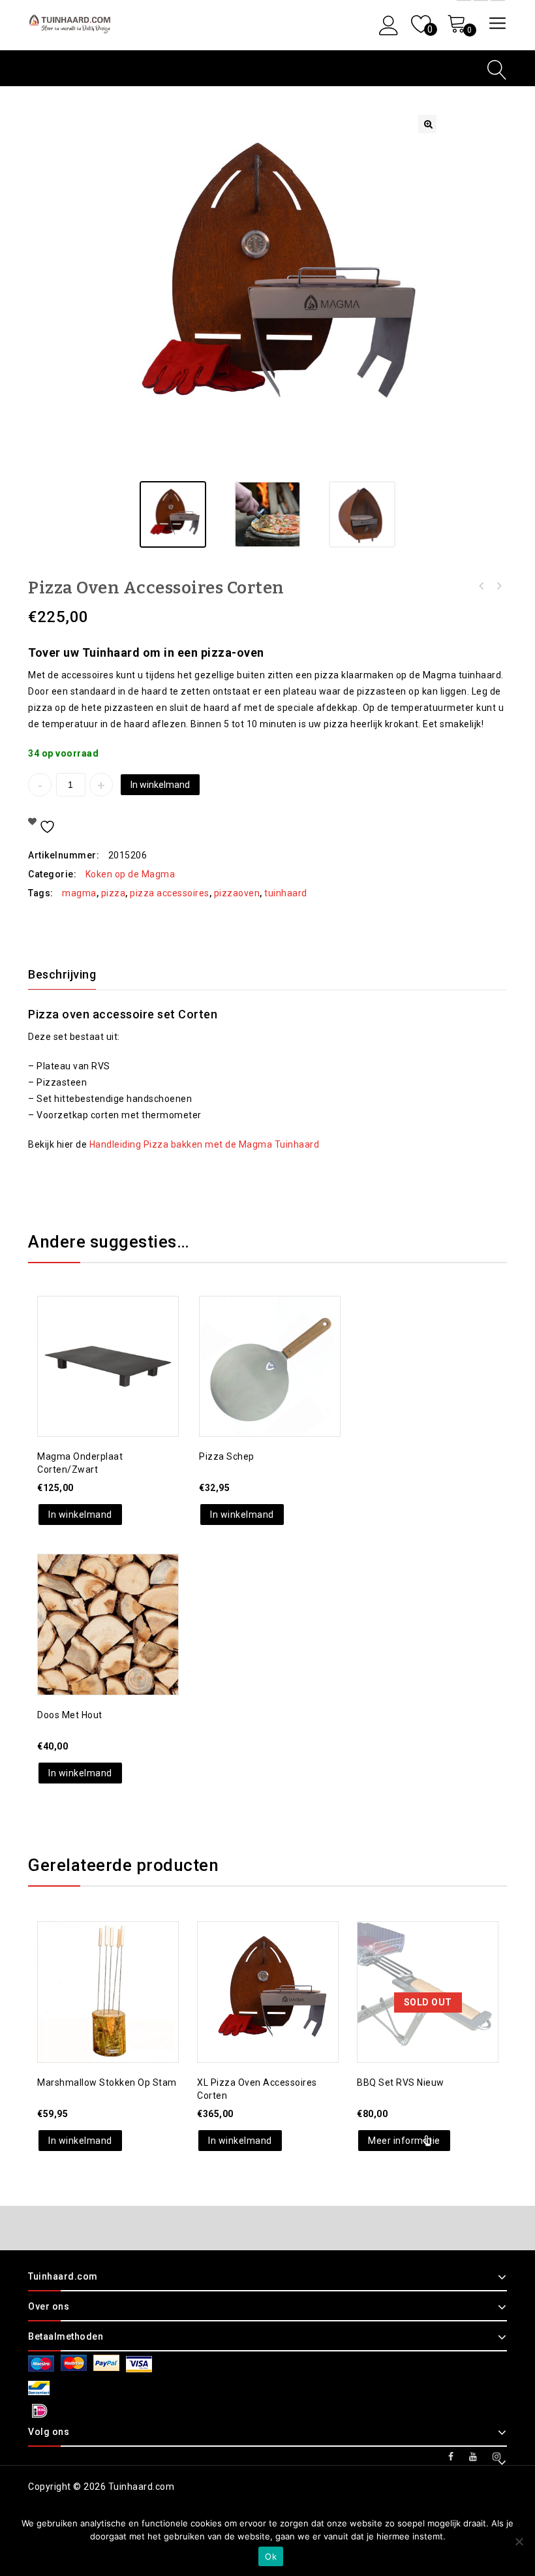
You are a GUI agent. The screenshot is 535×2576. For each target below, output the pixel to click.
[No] (519, 2541)
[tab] (70, 975)
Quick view (121, 1336)
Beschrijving (62, 974)
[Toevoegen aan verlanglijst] (95, 1336)
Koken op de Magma (130, 874)
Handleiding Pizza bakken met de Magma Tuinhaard (205, 1144)
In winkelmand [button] (80, 1515)
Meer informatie (404, 2141)
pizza (114, 893)
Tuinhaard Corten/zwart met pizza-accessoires (481, 586)
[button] (427, 124)
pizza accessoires (170, 893)
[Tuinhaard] (71, 24)
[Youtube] (473, 2457)
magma (79, 893)
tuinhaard (286, 893)
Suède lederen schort (498, 586)
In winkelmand (160, 785)
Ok (271, 2556)
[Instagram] (497, 2457)
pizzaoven (237, 893)
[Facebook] (451, 2457)
